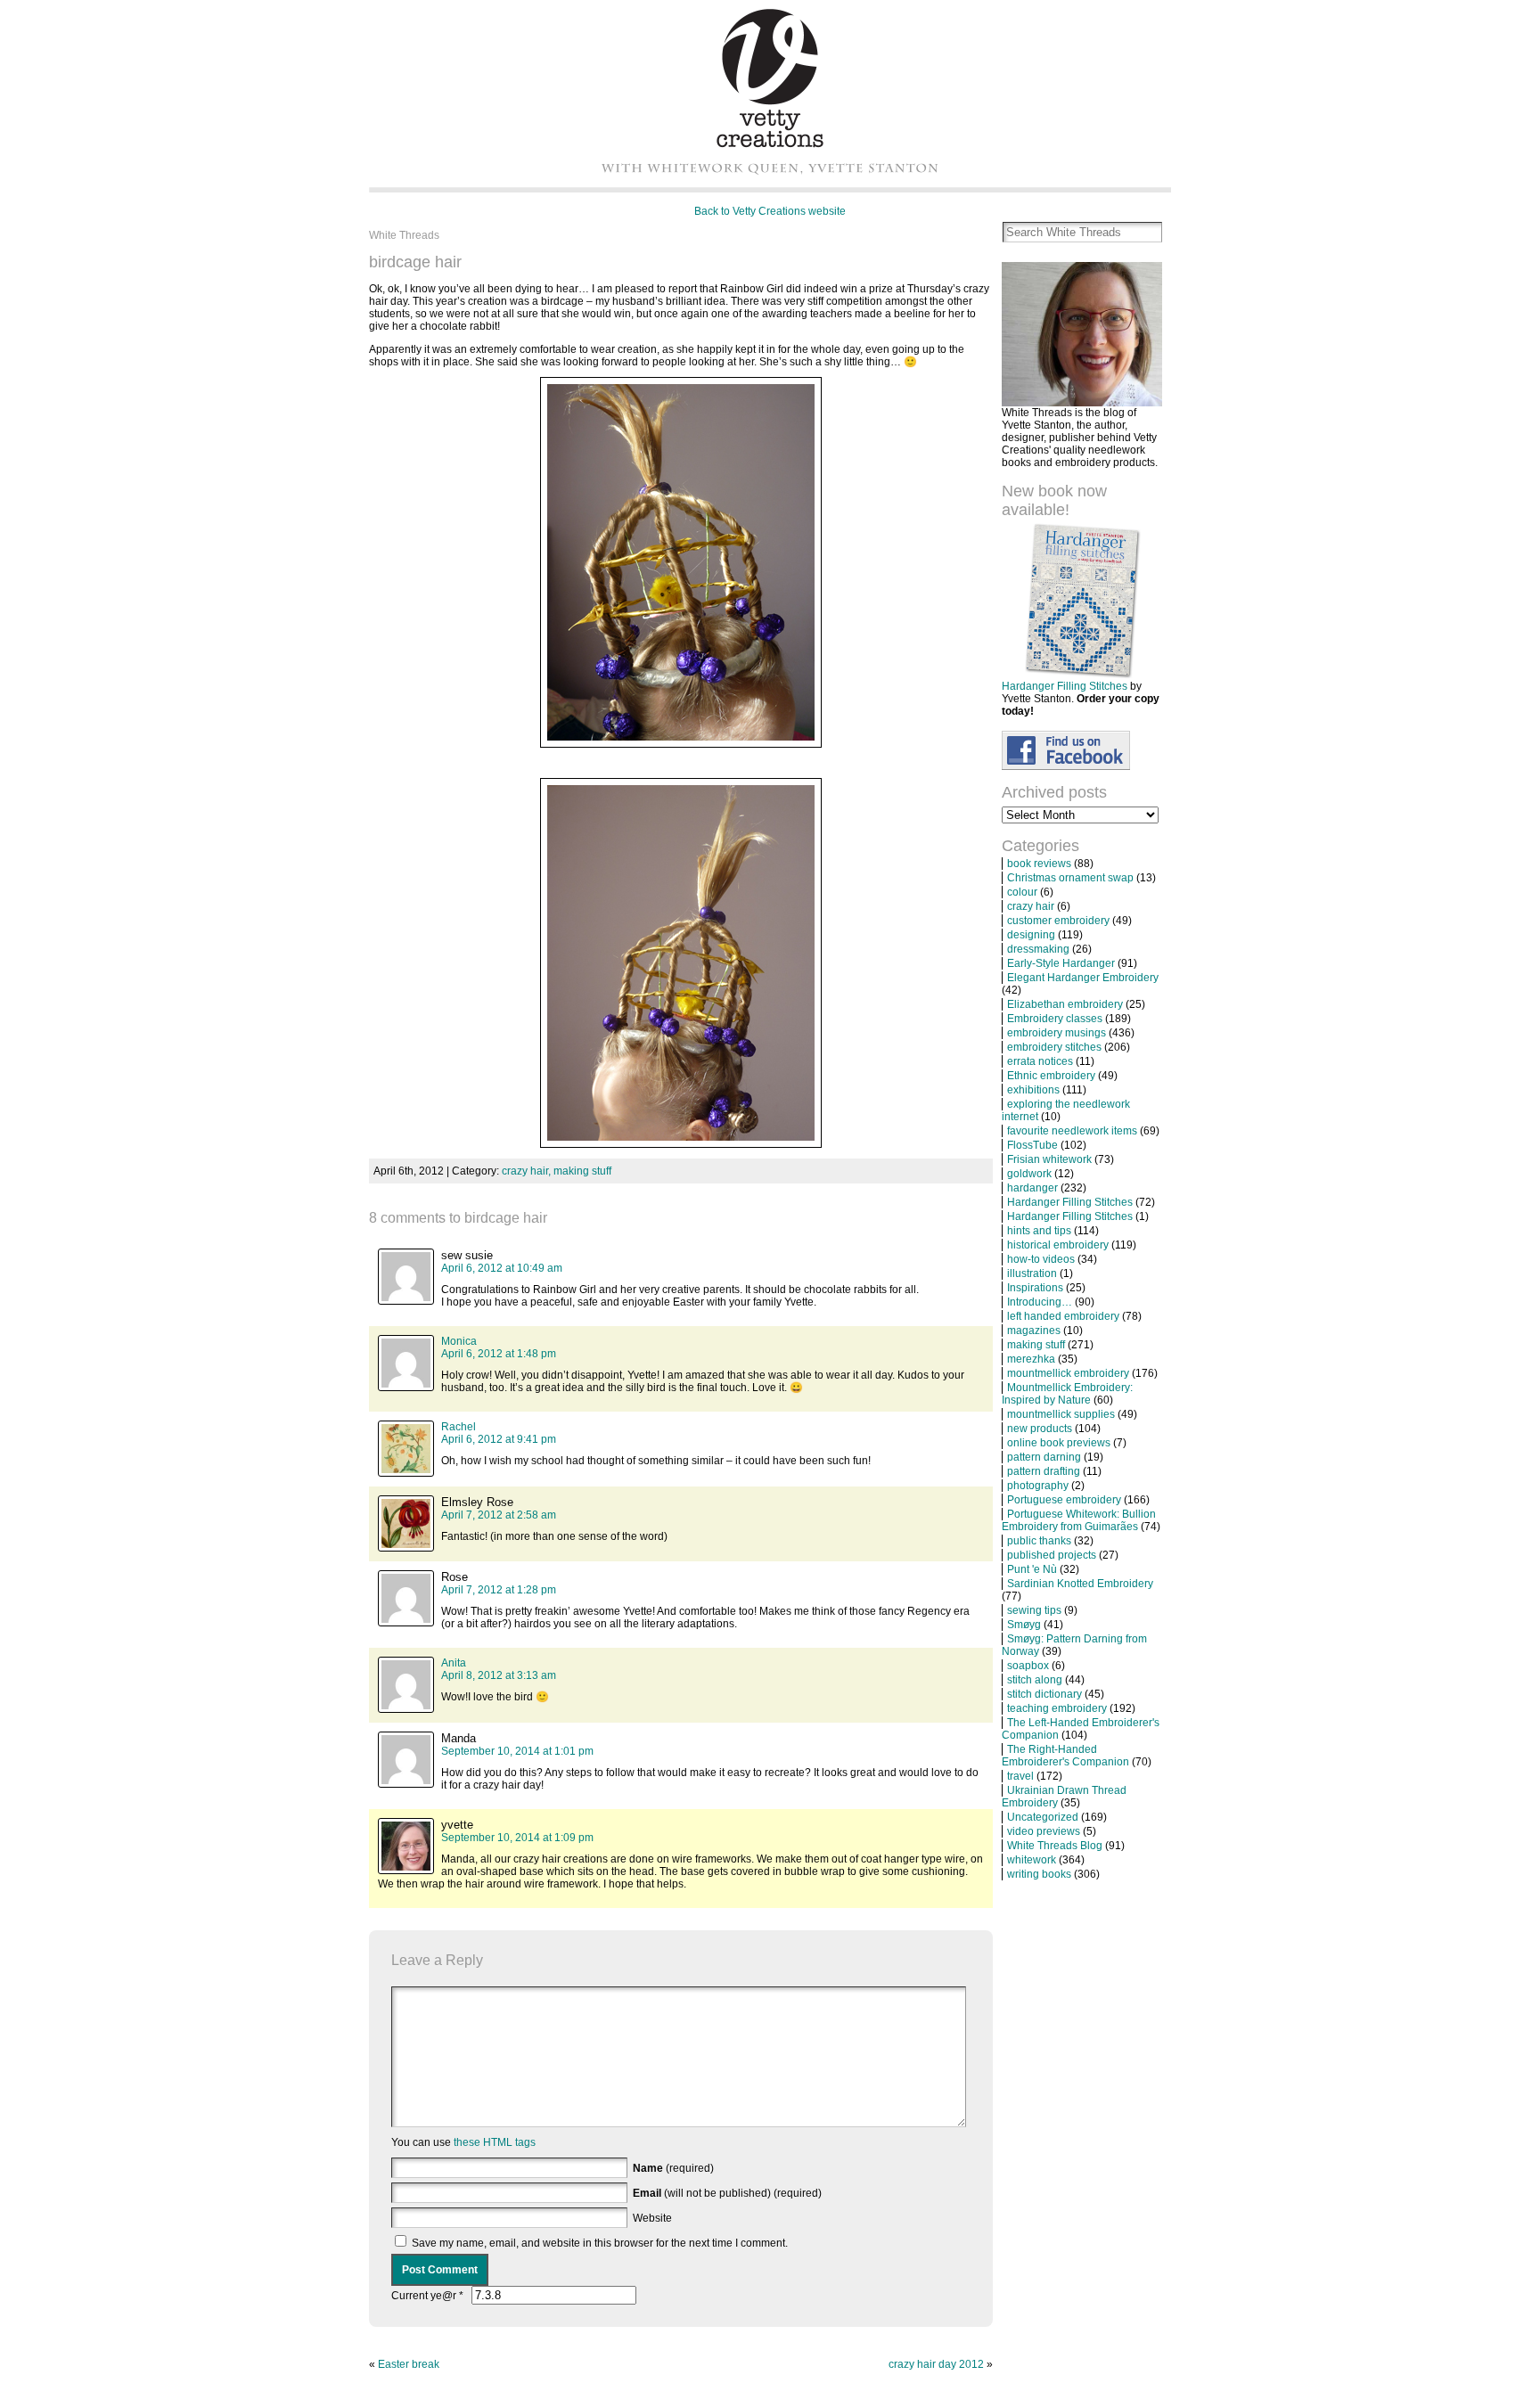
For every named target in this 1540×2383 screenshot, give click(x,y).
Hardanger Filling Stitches (1065, 686)
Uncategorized (1043, 1817)
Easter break (409, 2364)
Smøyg (1024, 1625)
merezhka (1031, 1359)
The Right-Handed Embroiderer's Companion (1065, 1756)
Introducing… (1040, 1302)
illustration (1032, 1273)
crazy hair (1031, 906)
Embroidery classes (1055, 1019)
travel (1020, 1776)
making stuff (582, 1171)
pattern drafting (1044, 1471)
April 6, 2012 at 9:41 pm (499, 1439)
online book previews (1059, 1443)
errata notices (1040, 1061)
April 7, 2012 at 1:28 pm (499, 1590)
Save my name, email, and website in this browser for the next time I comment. (600, 2243)
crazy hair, (528, 1171)
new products (1040, 1429)
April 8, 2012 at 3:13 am (499, 1675)
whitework (1032, 1860)
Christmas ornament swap (1070, 878)
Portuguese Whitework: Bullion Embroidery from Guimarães (1079, 1520)
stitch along (1035, 1680)
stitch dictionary (1044, 1694)
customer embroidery (1058, 921)
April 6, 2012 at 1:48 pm (499, 1354)
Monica (459, 1341)
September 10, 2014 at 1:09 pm (517, 1838)
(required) (673, 2168)
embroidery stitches (1054, 1047)
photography (1038, 1486)
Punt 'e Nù (1032, 1569)
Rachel (459, 1427)
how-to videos (1041, 1259)
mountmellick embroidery (1068, 1373)
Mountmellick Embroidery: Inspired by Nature (1067, 1394)
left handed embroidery (1063, 1316)
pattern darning (1044, 1457)
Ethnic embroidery (1051, 1076)
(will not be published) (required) (727, 2193)
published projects (1052, 1555)
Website (652, 2218)
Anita (454, 1663)
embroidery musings (1057, 1033)
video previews (1044, 1831)
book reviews (1039, 864)
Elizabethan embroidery (1065, 1004)
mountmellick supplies (1061, 1414)
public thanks (1039, 1541)
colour (1022, 892)
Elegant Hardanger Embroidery (1083, 978)
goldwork (1029, 1174)
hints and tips (1039, 1231)
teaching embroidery (1057, 1708)
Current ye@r (427, 2296)
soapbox (1028, 1666)
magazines (1034, 1331)
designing (1031, 935)
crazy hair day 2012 (936, 2364)
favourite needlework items (1072, 1131)
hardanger (1032, 1188)
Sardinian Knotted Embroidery (1080, 1584)
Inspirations (1035, 1288)
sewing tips (1034, 1610)
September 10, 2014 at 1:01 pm (517, 1751)
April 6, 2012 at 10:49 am (502, 1268)
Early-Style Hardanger (1061, 963)
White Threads (404, 235)
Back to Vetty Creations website (770, 211)
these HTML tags (495, 2142)
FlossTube (1032, 1145)
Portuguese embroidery (1064, 1500)
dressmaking (1038, 949)
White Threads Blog (1055, 1846)
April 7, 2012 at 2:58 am (499, 1515)
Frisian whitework (1049, 1159)
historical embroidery (1058, 1245)
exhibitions (1033, 1090)
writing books (1039, 1874)
